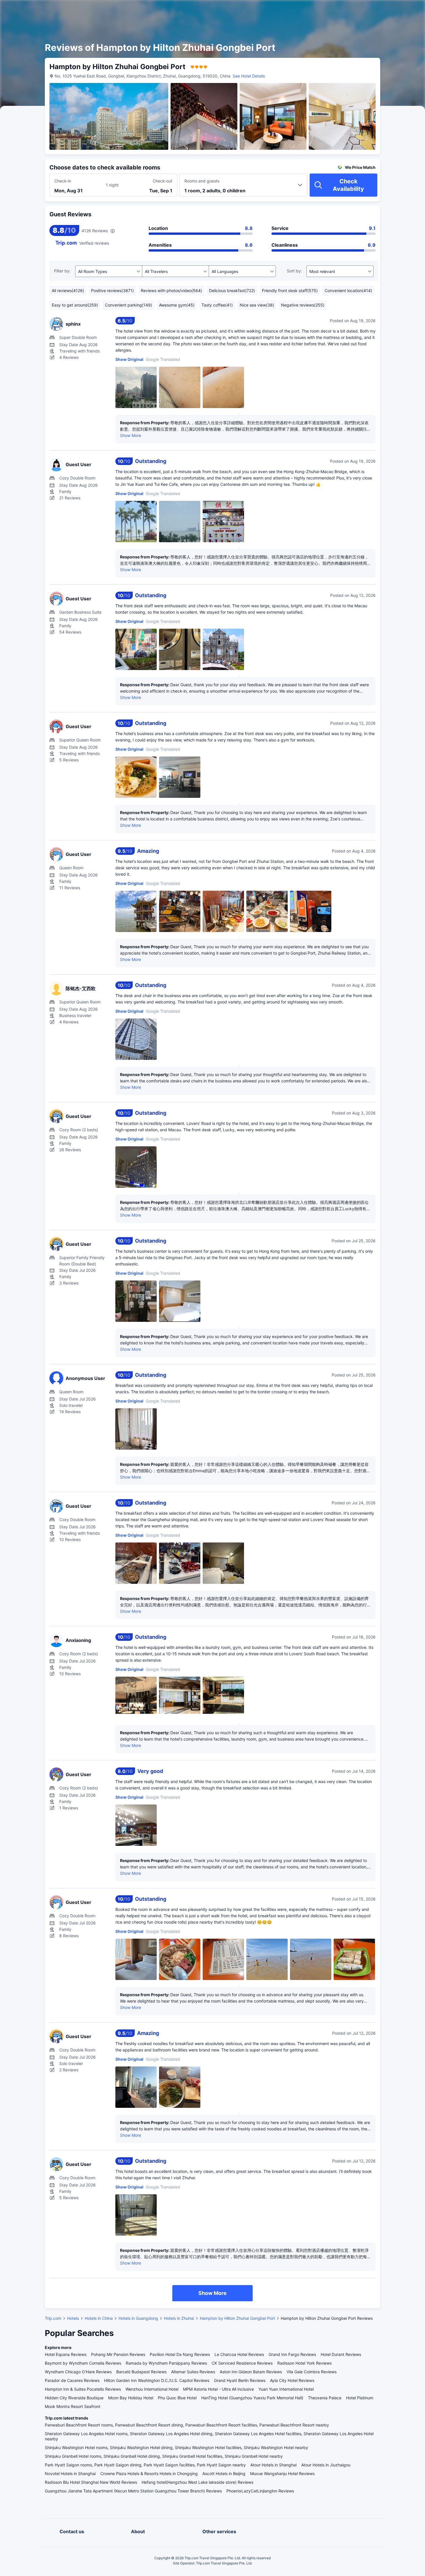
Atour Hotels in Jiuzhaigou (326, 2465)
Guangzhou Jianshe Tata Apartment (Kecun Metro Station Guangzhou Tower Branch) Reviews (133, 2491)
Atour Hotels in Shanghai (274, 2465)
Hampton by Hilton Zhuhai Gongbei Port (237, 2318)
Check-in (63, 181)
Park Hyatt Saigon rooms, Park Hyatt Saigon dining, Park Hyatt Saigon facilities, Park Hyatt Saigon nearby (145, 2465)
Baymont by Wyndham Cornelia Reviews (83, 2363)
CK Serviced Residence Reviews (242, 2363)
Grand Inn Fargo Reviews (292, 2354)
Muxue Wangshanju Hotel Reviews (282, 2473)
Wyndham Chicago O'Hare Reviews (78, 2372)
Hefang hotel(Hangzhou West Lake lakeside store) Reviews (197, 2482)
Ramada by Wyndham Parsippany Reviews (166, 2363)
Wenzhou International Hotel (152, 2389)
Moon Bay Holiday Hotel (131, 2398)
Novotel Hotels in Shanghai (70, 2473)
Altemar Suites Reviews (193, 2372)
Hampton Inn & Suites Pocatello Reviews (83, 2389)
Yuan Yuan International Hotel (286, 2389)
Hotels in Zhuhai (179, 2318)
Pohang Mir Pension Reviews (118, 2354)
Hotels (73, 2318)
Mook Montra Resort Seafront (73, 2406)
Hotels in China (99, 2318)
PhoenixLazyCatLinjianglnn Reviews (260, 2491)
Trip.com (53, 2318)
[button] (376, 10)
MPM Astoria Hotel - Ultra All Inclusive (218, 2389)
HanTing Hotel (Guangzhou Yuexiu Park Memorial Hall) (252, 2398)
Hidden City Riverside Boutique (74, 2398)
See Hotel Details (249, 76)
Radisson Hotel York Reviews (304, 2363)
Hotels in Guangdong (138, 2318)
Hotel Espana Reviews (66, 2354)
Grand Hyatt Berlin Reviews (240, 2380)
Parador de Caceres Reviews (72, 2380)
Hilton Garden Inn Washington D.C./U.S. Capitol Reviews (157, 2380)
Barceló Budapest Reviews (141, 2372)
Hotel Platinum (360, 2398)
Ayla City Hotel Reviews (292, 2380)
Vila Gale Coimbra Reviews (312, 2372)
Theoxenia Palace (325, 2398)
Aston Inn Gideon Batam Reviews (251, 2372)
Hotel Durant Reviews (341, 2354)
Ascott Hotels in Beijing (224, 2473)
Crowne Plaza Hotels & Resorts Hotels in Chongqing (149, 2473)
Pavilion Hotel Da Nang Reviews (180, 2354)
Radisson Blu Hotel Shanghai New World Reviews (91, 2482)
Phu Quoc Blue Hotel (177, 2398)
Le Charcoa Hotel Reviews (239, 2354)
